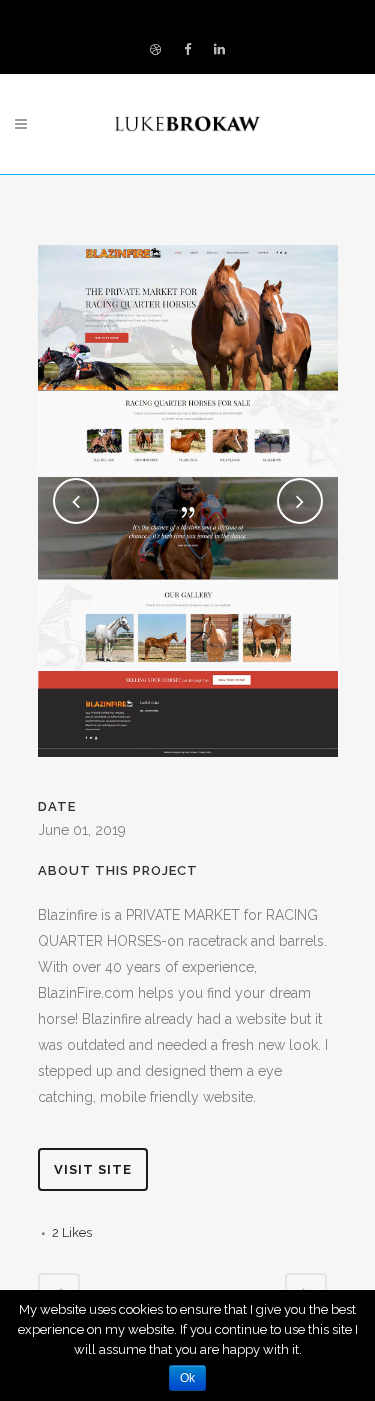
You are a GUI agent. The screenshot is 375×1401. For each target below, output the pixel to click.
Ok (187, 1378)
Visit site (93, 1169)
